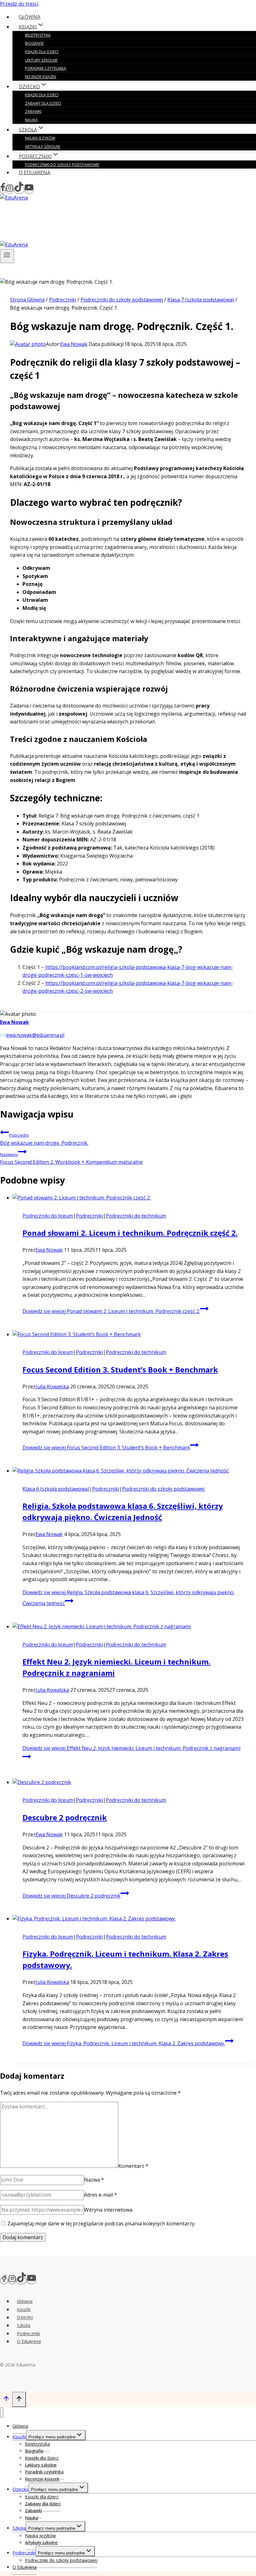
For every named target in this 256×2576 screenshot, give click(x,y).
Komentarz (133, 2166)
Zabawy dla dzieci (43, 103)
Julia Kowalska (52, 1387)
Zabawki (33, 112)
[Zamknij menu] (2, 2413)
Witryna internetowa (108, 2210)
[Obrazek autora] (28, 344)
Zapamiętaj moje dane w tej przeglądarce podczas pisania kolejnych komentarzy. (101, 2224)
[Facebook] (3, 190)
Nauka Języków (40, 138)
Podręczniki (89, 1216)
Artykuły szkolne (43, 147)
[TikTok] (19, 190)
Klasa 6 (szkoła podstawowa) (56, 1489)
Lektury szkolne (41, 60)
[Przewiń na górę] (6, 2400)
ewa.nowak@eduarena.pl (35, 1035)
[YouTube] (29, 190)
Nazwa (94, 2180)
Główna (30, 17)
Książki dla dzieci (42, 52)
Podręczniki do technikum (136, 1216)
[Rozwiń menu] (7, 256)
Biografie (34, 43)
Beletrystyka (38, 35)
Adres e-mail (101, 2195)
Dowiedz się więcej (111, 1311)
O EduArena (34, 172)
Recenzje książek (41, 77)
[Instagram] (10, 190)
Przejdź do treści (19, 4)
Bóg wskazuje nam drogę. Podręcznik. (44, 1139)
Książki (24, 2309)
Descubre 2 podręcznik (65, 1817)
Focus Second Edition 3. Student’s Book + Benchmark (120, 1369)
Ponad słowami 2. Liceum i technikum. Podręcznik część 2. (130, 1233)
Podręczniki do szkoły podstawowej (62, 165)
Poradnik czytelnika (46, 68)
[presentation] (134, 1198)
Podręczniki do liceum (48, 1216)
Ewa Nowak (74, 344)
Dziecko (25, 2317)
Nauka (31, 120)
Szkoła (24, 2325)
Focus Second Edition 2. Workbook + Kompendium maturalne (71, 1159)
